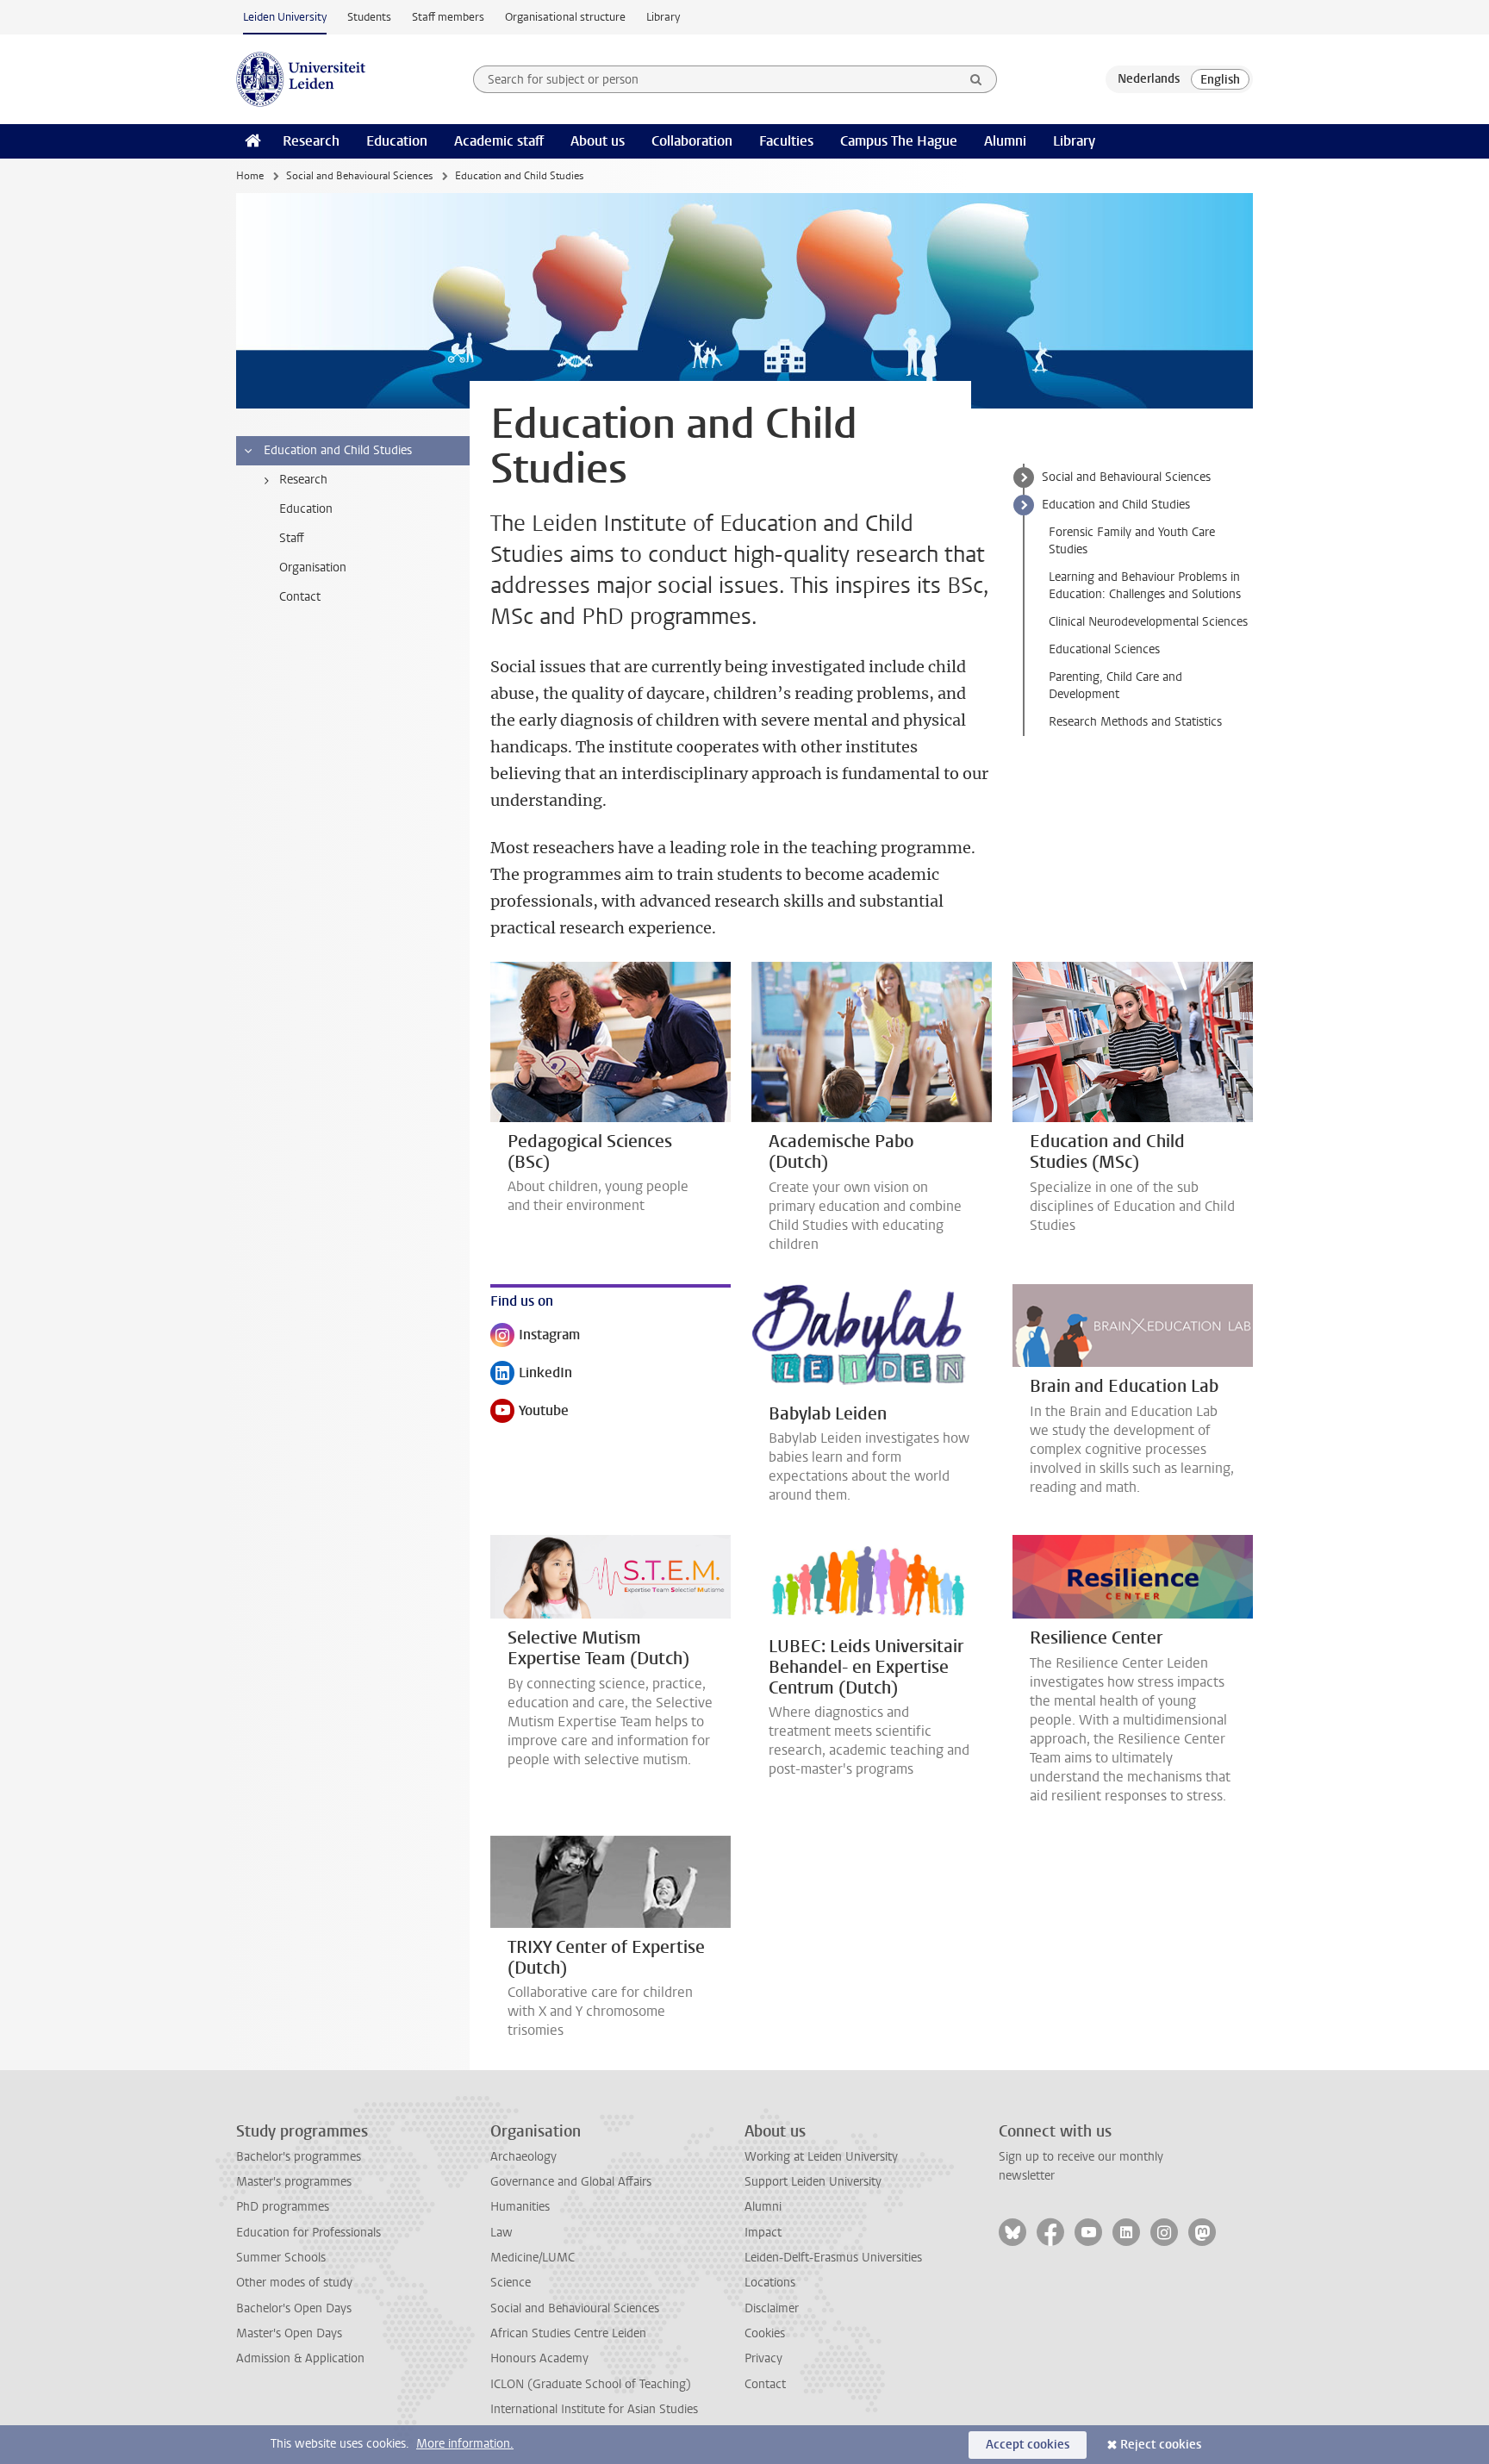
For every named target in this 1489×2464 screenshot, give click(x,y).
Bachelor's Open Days (294, 2308)
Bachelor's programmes (299, 2157)
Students (369, 17)
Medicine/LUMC (533, 2258)
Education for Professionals (308, 2233)
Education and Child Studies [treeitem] (338, 450)
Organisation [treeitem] (313, 568)
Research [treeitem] (303, 480)
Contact (765, 2384)
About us (598, 141)
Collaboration (692, 141)
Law (502, 2233)
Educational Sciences (1104, 649)
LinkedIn (531, 1374)
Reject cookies (1161, 2445)
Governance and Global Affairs (571, 2182)
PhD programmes (283, 2207)
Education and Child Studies (1116, 505)
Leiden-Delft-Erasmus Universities (833, 2258)
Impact (763, 2233)
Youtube (530, 1412)
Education (397, 141)
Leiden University (285, 17)
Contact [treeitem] (300, 597)
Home (250, 176)
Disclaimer (772, 2308)
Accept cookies (1028, 2445)
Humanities (520, 2207)
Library (663, 17)
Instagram (535, 1336)
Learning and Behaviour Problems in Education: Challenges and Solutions (1145, 586)
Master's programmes (294, 2182)
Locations (770, 2283)
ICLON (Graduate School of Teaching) (591, 2384)
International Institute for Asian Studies (594, 2409)
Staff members (448, 17)
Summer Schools (281, 2258)
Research (311, 141)
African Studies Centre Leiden (568, 2333)
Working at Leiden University (821, 2157)
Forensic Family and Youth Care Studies (1132, 541)
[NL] (1149, 79)
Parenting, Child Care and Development (1115, 686)
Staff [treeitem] (292, 538)
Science (511, 2283)
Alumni (1005, 141)
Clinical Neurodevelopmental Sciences (1148, 622)
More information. (465, 2444)
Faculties (786, 141)
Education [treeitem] (306, 509)
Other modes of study (294, 2283)
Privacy (763, 2358)
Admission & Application (300, 2358)
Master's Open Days (289, 2333)
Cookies (765, 2333)
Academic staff (499, 141)
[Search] (976, 79)
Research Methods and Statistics (1135, 722)
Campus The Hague (899, 141)
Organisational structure (565, 17)
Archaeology (523, 2157)
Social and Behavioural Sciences (359, 176)
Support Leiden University (813, 2182)
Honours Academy (539, 2358)
